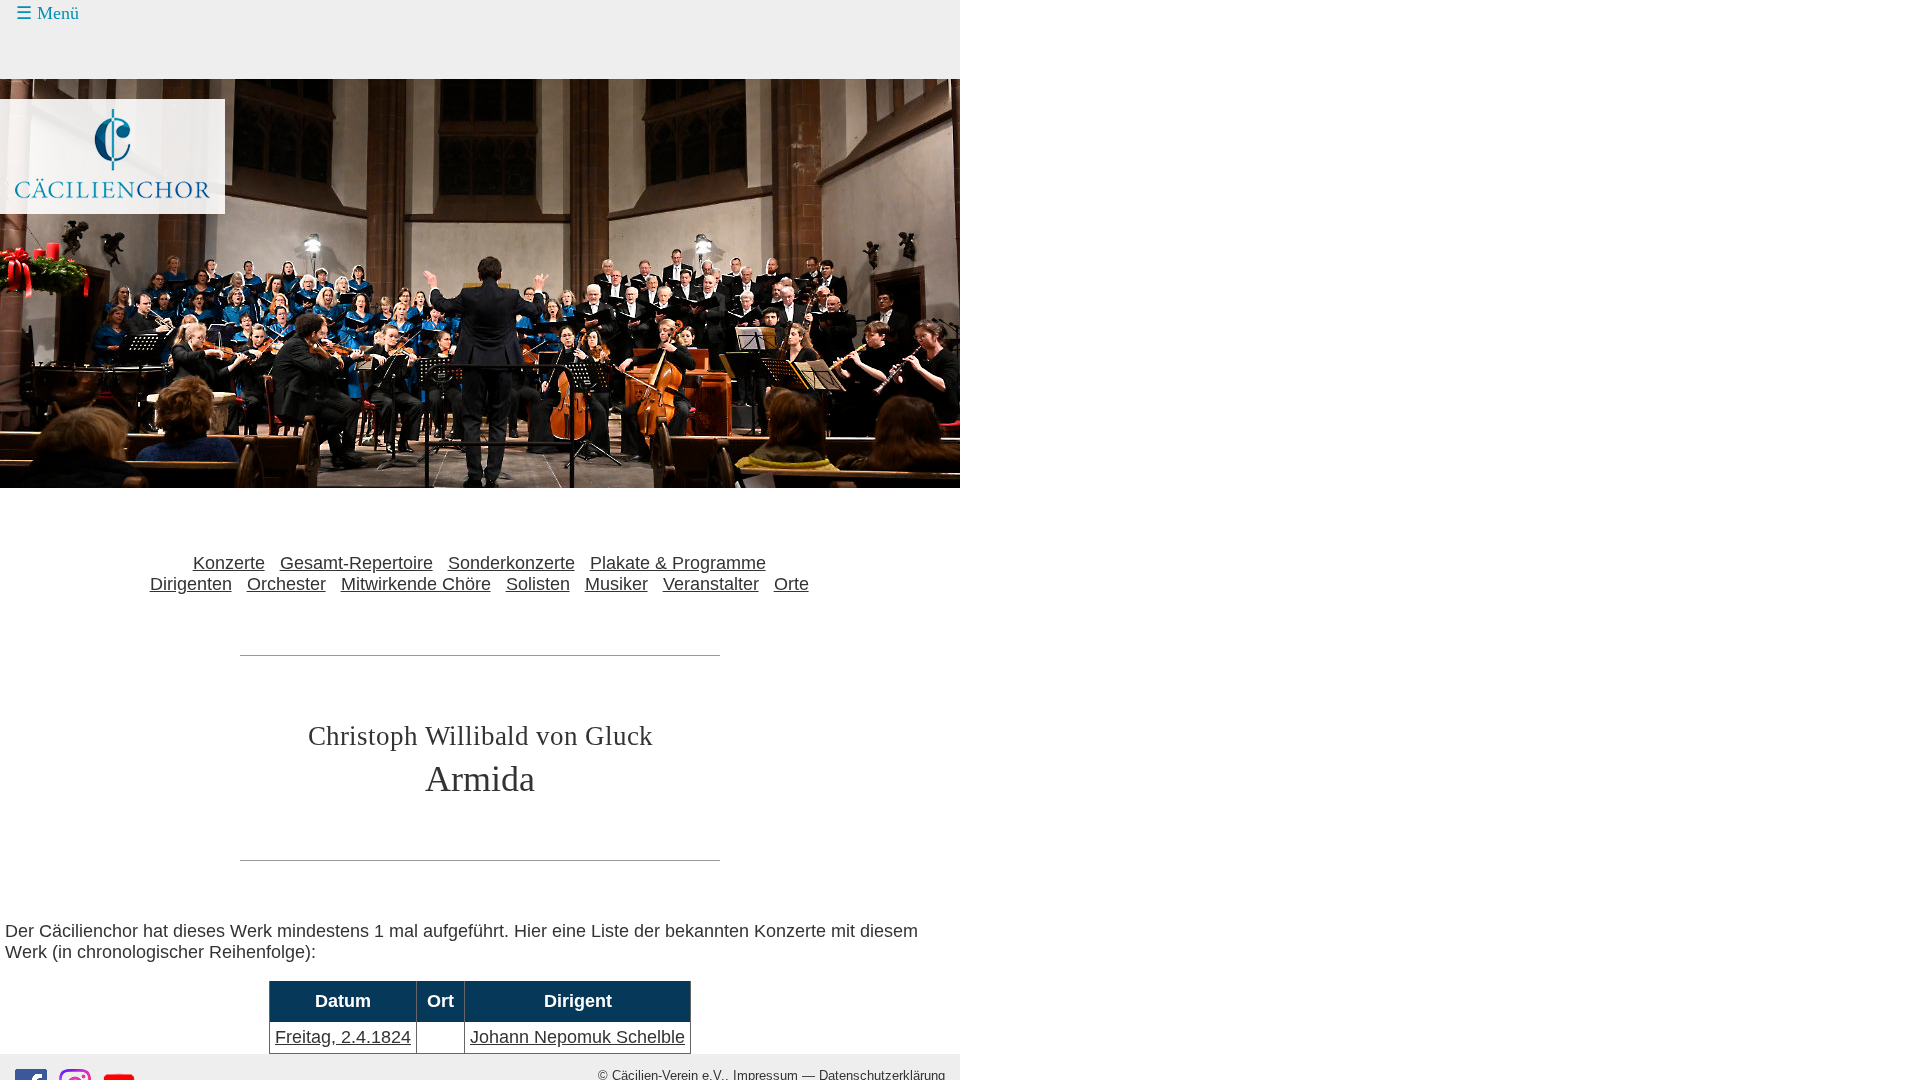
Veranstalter (711, 584)
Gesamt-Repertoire (356, 563)
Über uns (73, 204)
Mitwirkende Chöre (416, 584)
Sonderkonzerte (511, 563)
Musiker (616, 584)
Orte (791, 584)
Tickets (51, 90)
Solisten (538, 584)
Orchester (286, 584)
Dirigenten (191, 584)
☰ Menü (47, 13)
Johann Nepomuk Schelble (577, 1037)
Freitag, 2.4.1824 (343, 1037)
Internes (55, 241)
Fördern (67, 128)
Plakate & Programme (678, 563)
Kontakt (67, 166)
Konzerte (72, 53)
